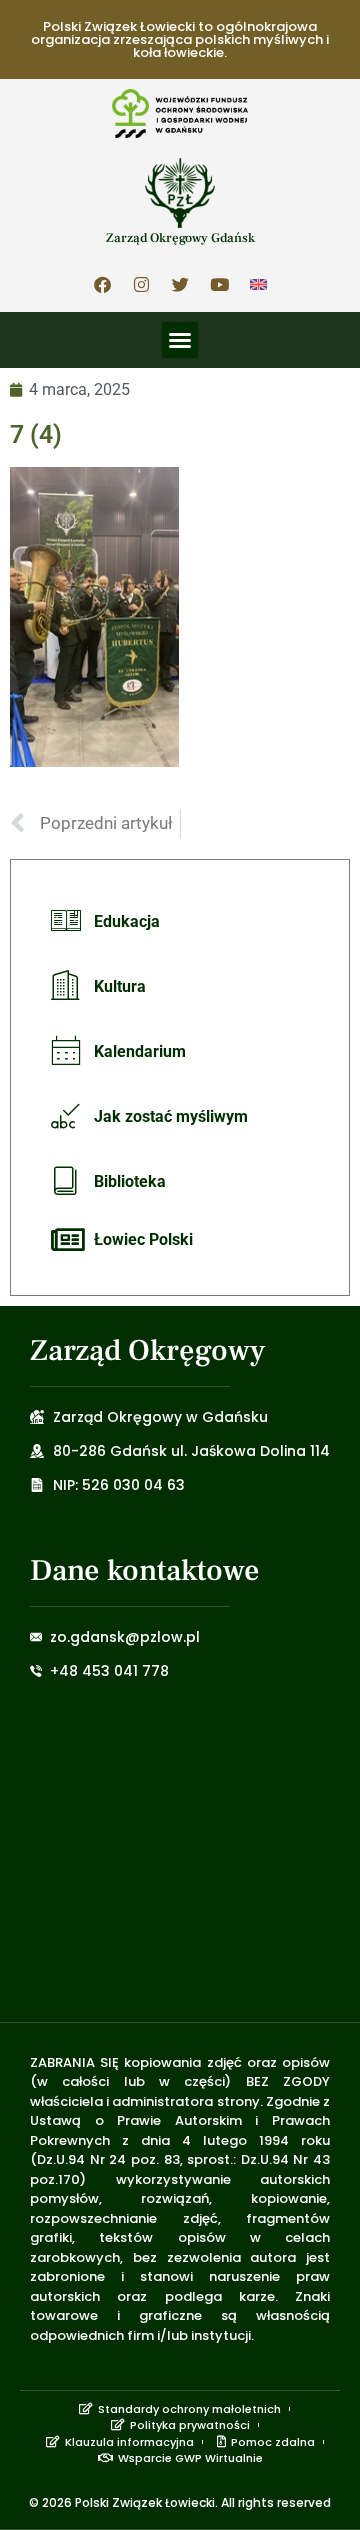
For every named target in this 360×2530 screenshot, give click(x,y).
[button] (180, 340)
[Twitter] (180, 285)
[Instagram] (141, 285)
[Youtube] (219, 285)
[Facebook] (102, 285)
